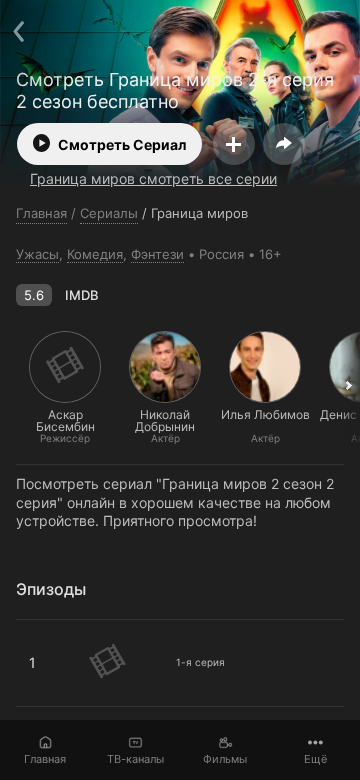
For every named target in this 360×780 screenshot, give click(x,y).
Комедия (95, 254)
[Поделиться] (284, 144)
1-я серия (49, 628)
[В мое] (234, 144)
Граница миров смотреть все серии (153, 178)
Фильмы (225, 759)
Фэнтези (157, 254)
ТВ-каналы (135, 759)
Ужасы (37, 254)
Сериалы (109, 213)
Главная (45, 759)
